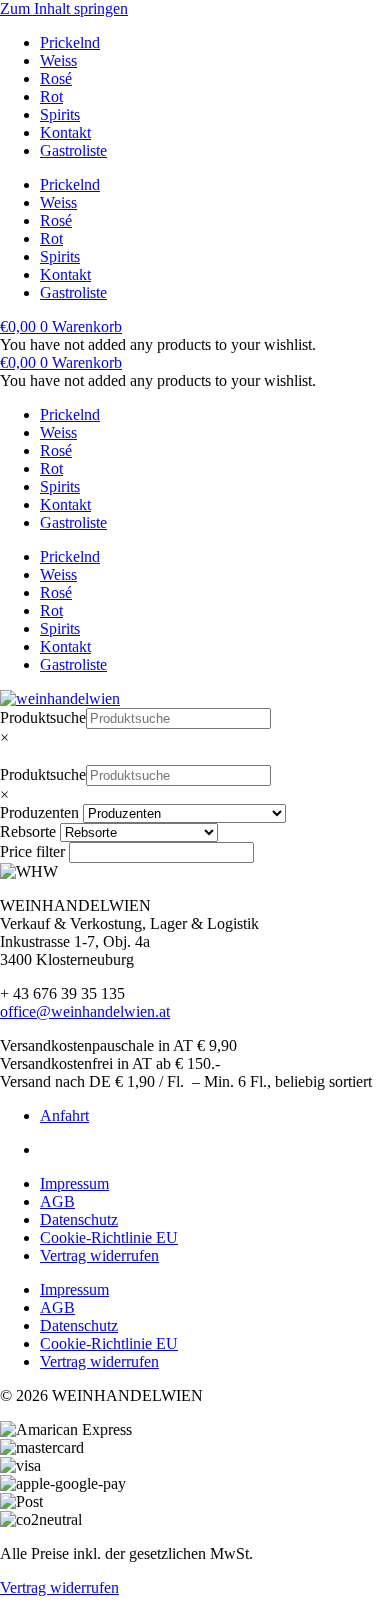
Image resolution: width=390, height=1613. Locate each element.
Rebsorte (28, 831)
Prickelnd (70, 42)
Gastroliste (73, 150)
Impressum (74, 1183)
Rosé (56, 78)
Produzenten (39, 812)
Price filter (32, 851)
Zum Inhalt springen (64, 8)
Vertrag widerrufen (99, 1255)
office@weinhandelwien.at (85, 1011)
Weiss (58, 60)
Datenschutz (79, 1219)
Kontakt (65, 132)
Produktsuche (43, 717)
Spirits (60, 114)
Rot (51, 96)
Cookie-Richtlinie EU (109, 1237)
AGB (57, 1201)
